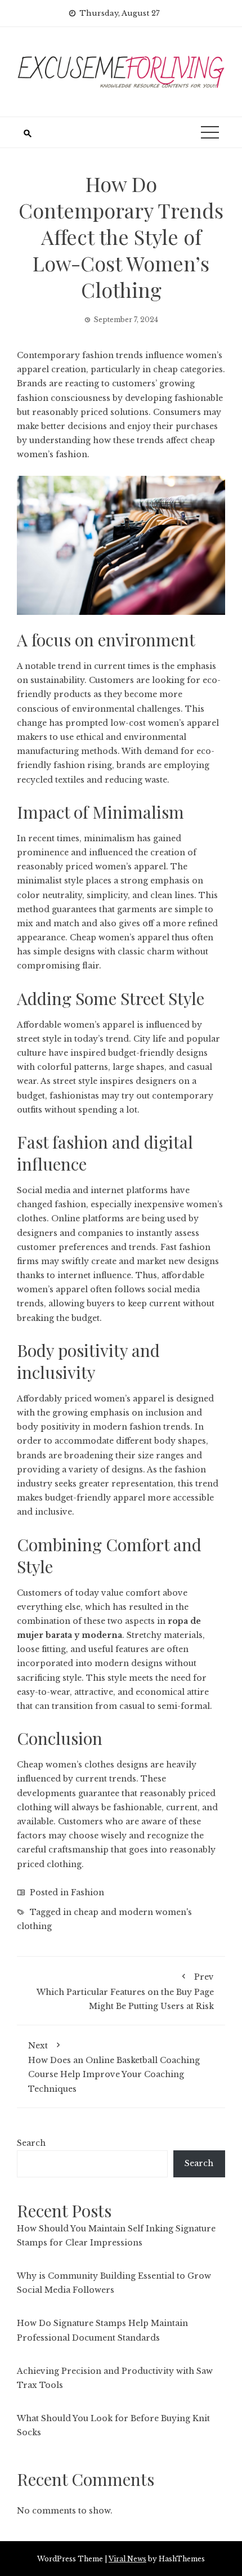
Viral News (127, 2559)
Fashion (88, 1892)
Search (31, 2143)
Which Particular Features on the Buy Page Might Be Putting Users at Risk (125, 1991)
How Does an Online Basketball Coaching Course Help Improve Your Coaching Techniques (114, 2067)
